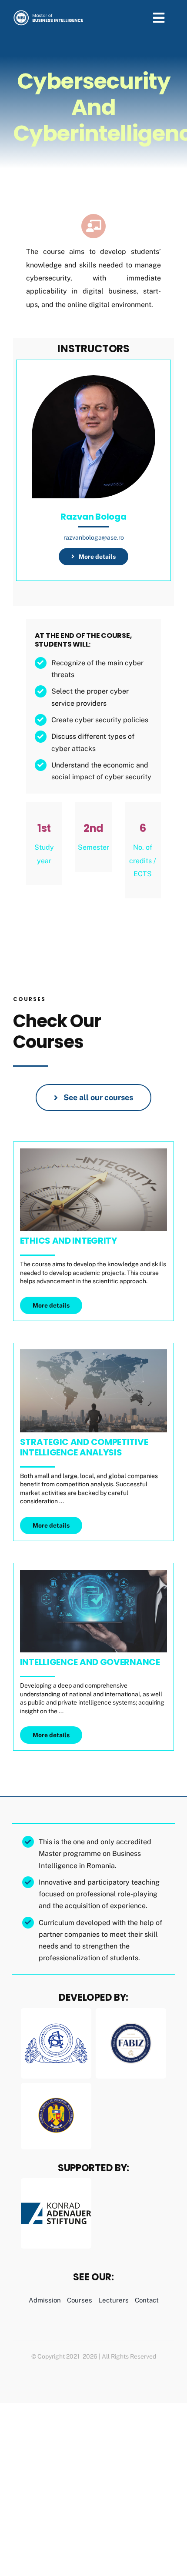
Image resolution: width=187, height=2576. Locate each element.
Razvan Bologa (93, 517)
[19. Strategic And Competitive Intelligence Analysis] (93, 1353)
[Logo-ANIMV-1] (56, 2094)
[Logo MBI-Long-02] (49, 13)
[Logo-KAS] (56, 2181)
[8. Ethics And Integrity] (93, 1152)
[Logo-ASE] (56, 2011)
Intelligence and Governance (90, 1662)
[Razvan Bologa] (93, 382)
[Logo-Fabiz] (131, 2018)
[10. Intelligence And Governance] (93, 1573)
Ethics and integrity (68, 1241)
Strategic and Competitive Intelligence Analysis (84, 1447)
